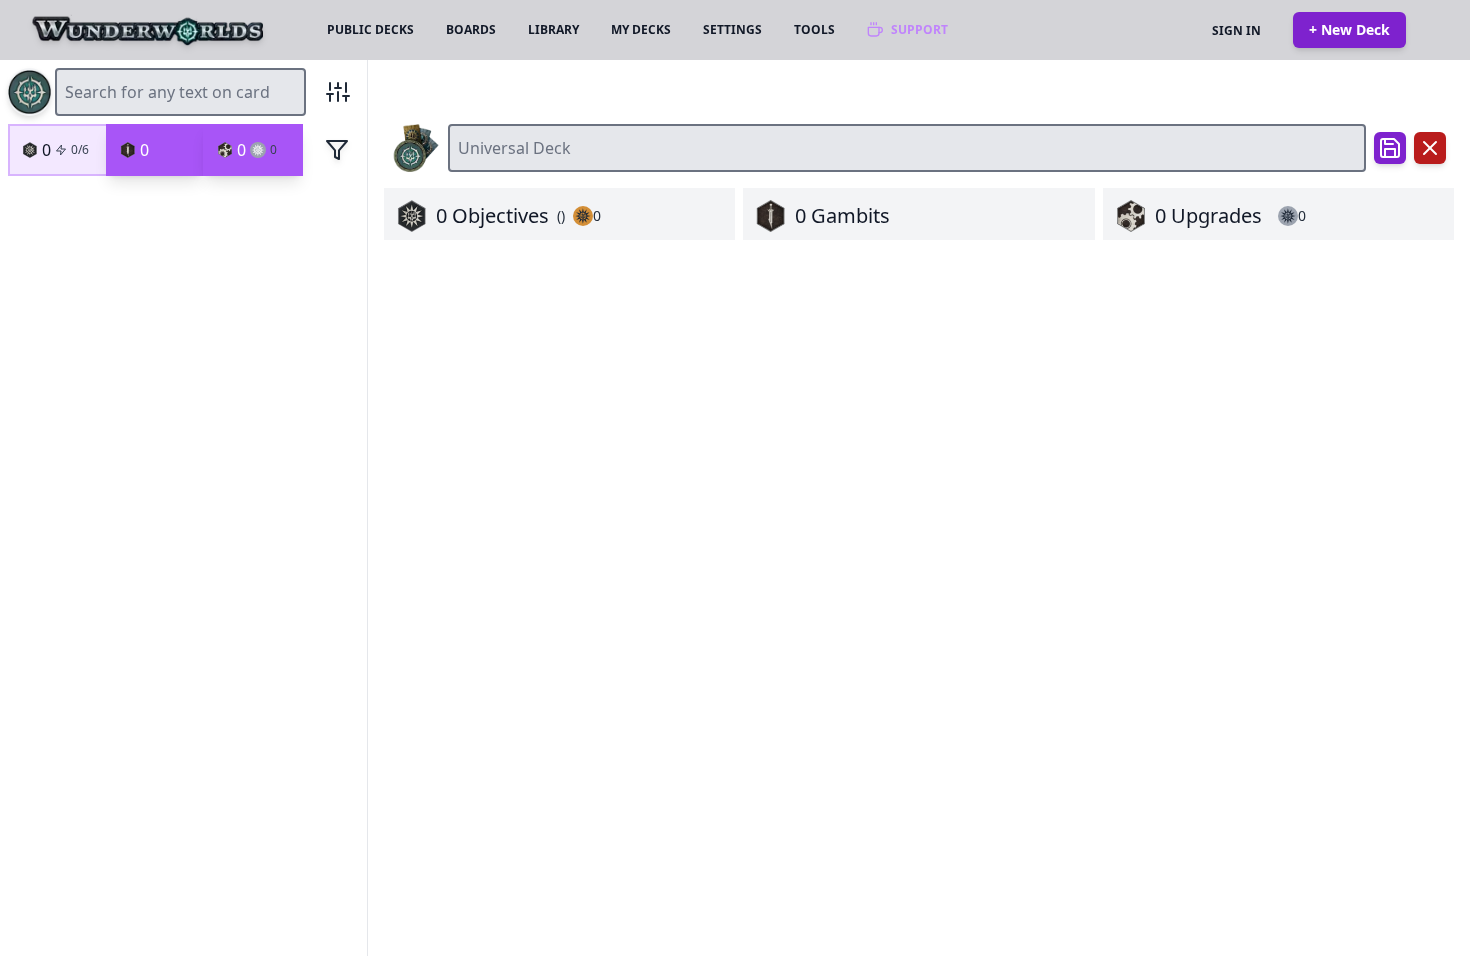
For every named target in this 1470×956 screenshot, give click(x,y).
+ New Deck (1349, 29)
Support (919, 30)
